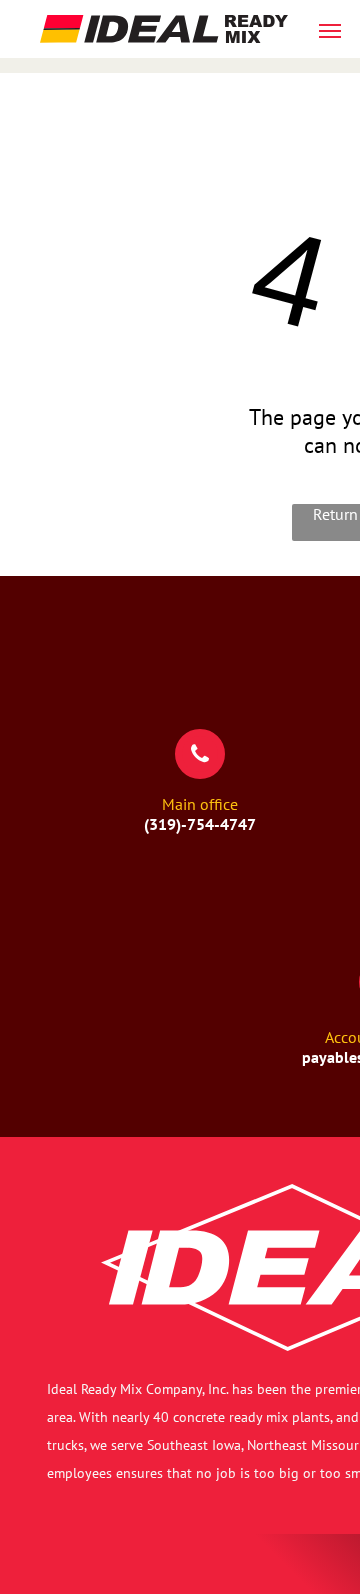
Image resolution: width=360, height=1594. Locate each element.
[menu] (330, 31)
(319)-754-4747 (200, 824)
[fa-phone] (200, 766)
